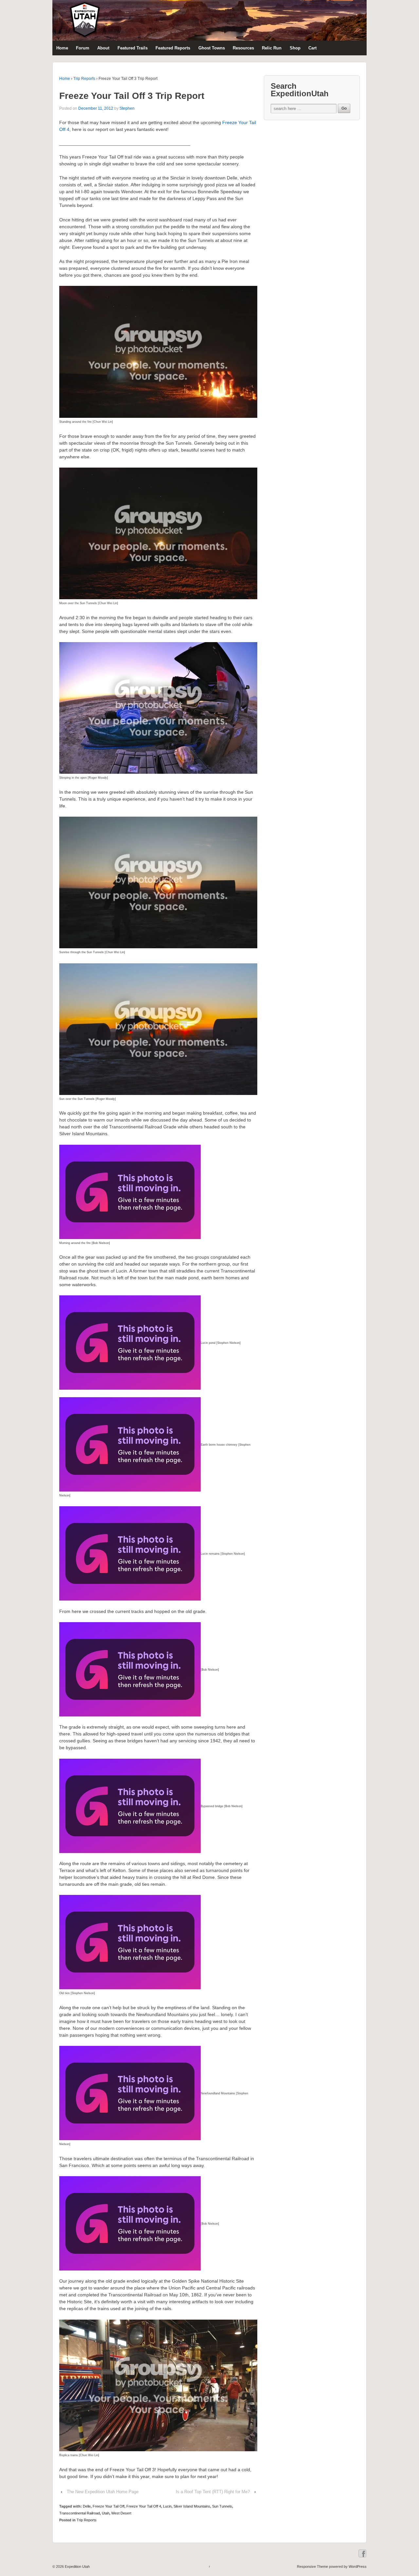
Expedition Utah (77, 2567)
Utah (106, 2513)
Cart (312, 48)
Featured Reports (173, 48)
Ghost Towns (212, 48)
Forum (83, 48)
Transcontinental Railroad (80, 2513)
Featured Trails (133, 48)
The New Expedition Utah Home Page (103, 2492)
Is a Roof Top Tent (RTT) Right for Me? (213, 2492)
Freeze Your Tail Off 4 (144, 2506)
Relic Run (272, 48)
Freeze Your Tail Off (109, 2506)
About (103, 48)
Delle (87, 2506)
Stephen (127, 108)
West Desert (121, 2513)
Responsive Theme (312, 2567)
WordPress (358, 2567)
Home (62, 48)
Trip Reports (84, 79)
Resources (243, 48)
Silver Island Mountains (192, 2506)
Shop (295, 48)
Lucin (167, 2506)
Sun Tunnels (222, 2506)
